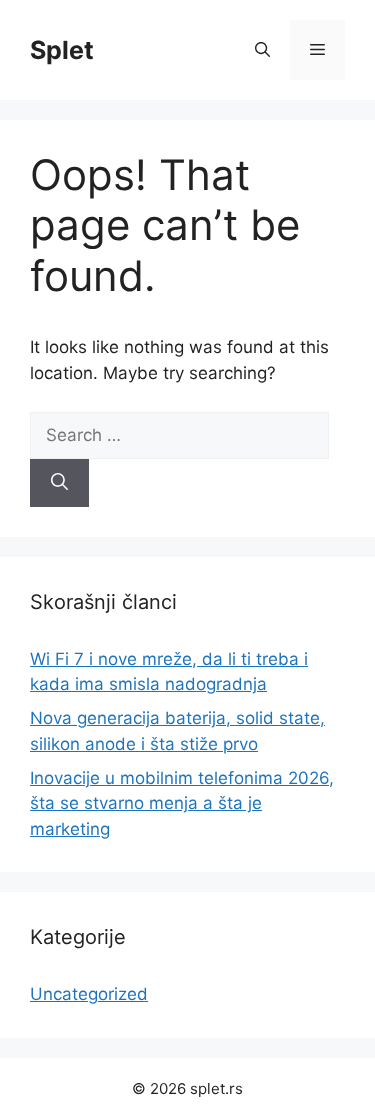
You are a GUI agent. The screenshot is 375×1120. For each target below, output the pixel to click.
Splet (62, 50)
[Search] (59, 483)
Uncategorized (89, 994)
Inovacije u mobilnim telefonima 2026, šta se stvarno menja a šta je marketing (182, 803)
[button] (262, 50)
